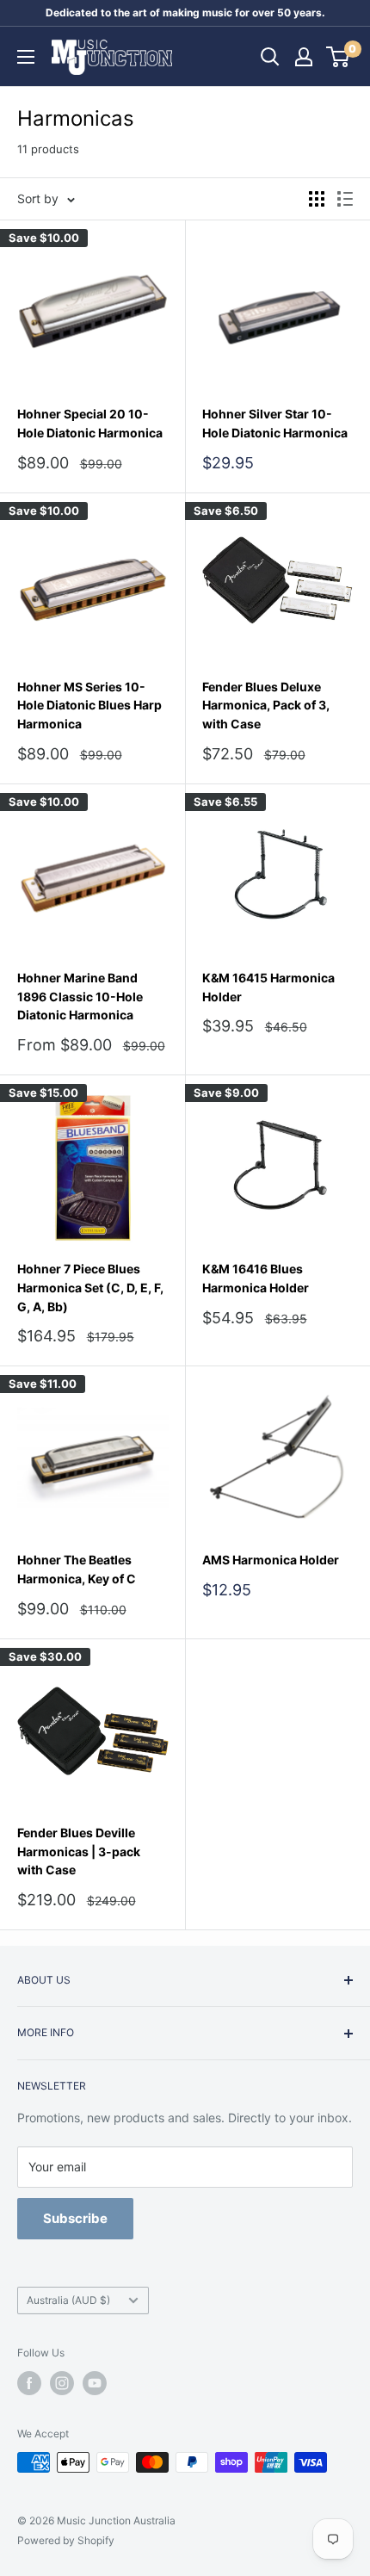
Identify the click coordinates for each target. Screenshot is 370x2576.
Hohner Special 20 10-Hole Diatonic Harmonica (90, 423)
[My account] (304, 57)
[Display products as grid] (317, 199)
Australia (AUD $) (68, 2300)
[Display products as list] (345, 199)
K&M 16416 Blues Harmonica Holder (256, 1278)
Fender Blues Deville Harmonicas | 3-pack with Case (79, 1851)
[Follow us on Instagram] (62, 2383)
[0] (339, 57)
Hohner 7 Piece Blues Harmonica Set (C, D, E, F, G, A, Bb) (90, 1287)
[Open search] (270, 57)
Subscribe (75, 2218)
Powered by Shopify (66, 2540)
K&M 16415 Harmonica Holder (268, 987)
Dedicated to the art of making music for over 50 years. (185, 12)
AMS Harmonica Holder (271, 1560)
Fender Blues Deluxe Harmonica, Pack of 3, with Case (266, 705)
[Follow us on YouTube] (95, 2383)
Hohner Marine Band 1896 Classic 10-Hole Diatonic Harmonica (80, 996)
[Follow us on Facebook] (29, 2383)
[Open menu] (26, 57)
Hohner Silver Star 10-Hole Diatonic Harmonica (275, 423)
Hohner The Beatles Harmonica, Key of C (77, 1569)
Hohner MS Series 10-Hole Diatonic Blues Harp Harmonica (89, 705)
